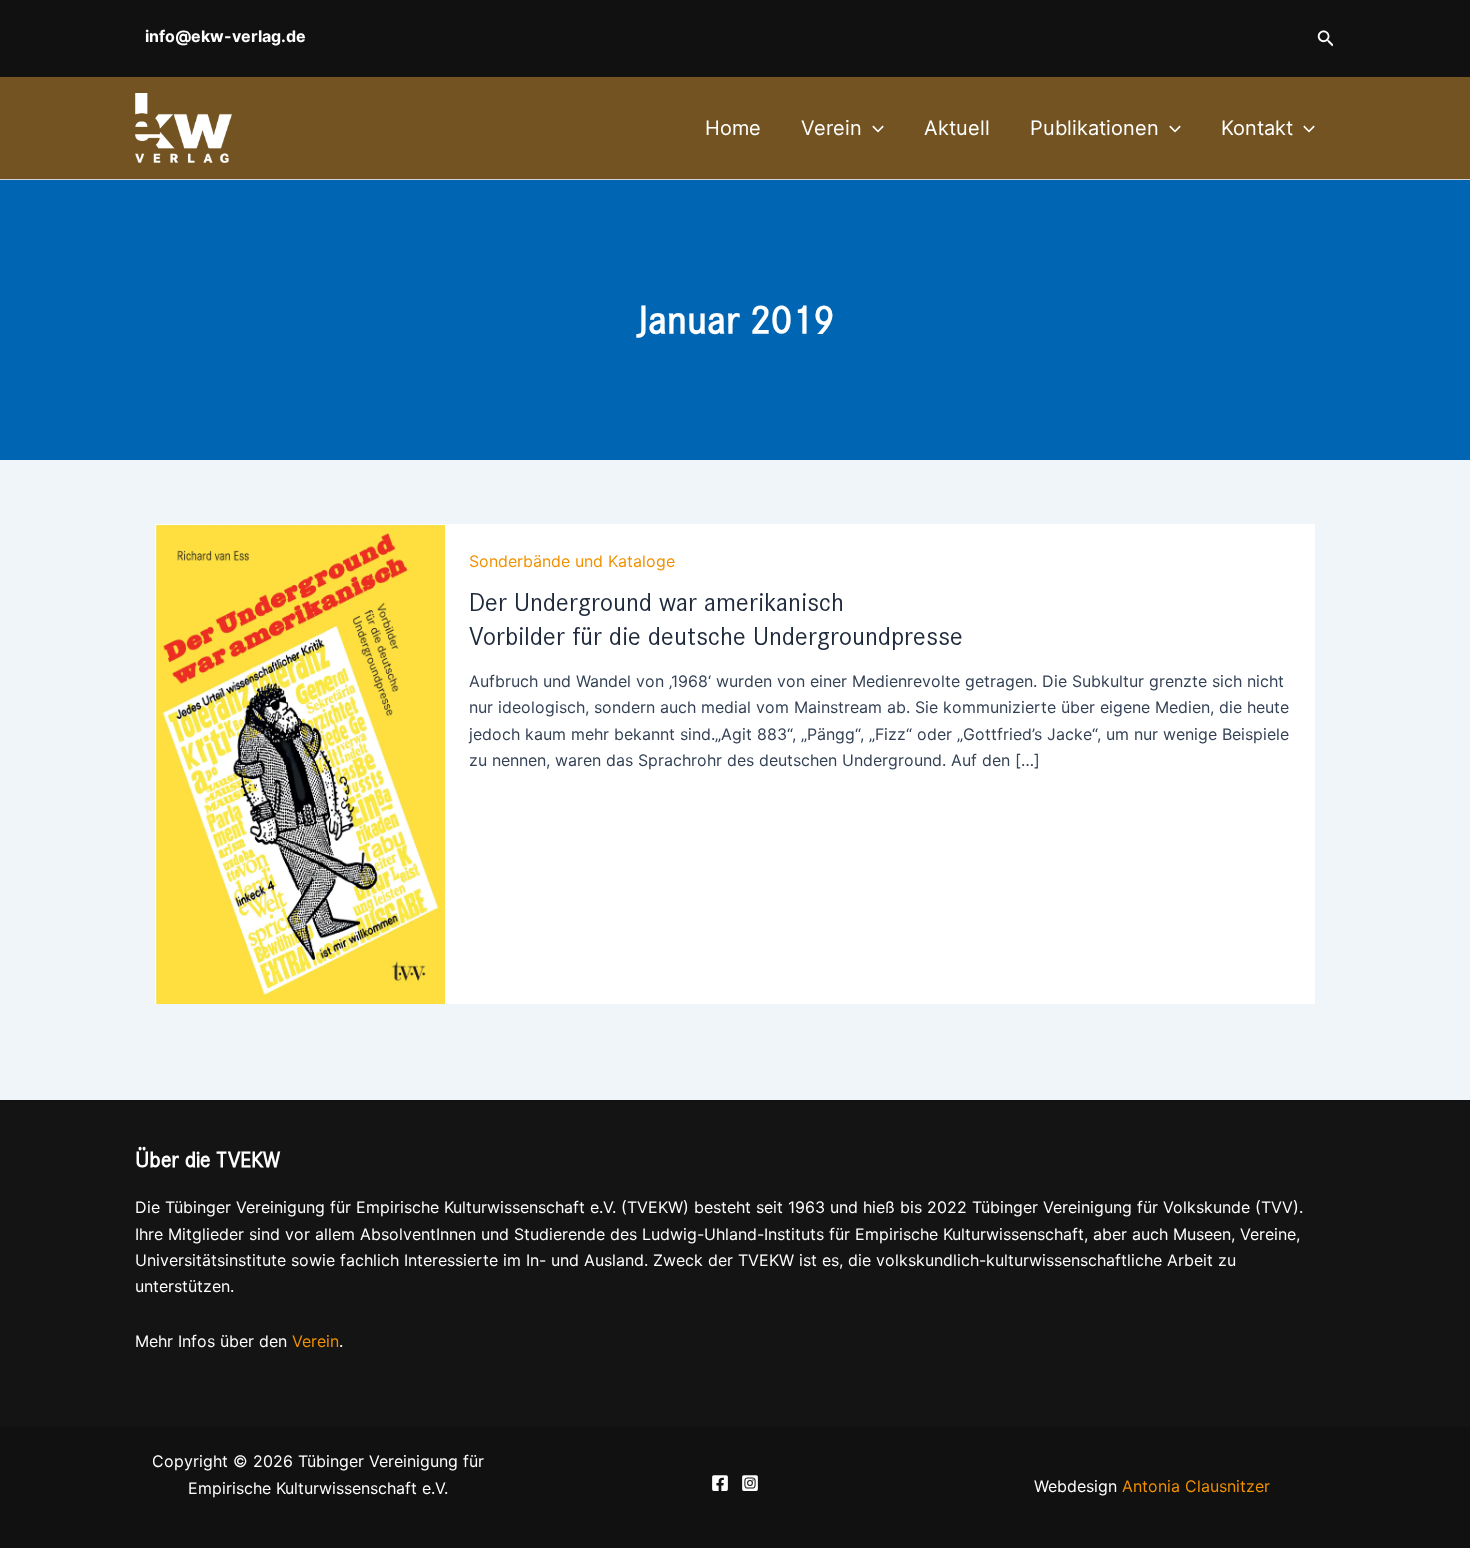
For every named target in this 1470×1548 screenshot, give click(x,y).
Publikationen (1094, 128)
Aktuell (957, 128)
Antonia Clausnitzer (1196, 1486)
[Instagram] (750, 1483)
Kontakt (1257, 128)
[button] (1326, 38)
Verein (831, 128)
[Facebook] (720, 1483)
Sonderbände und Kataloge (572, 561)
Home (733, 128)
